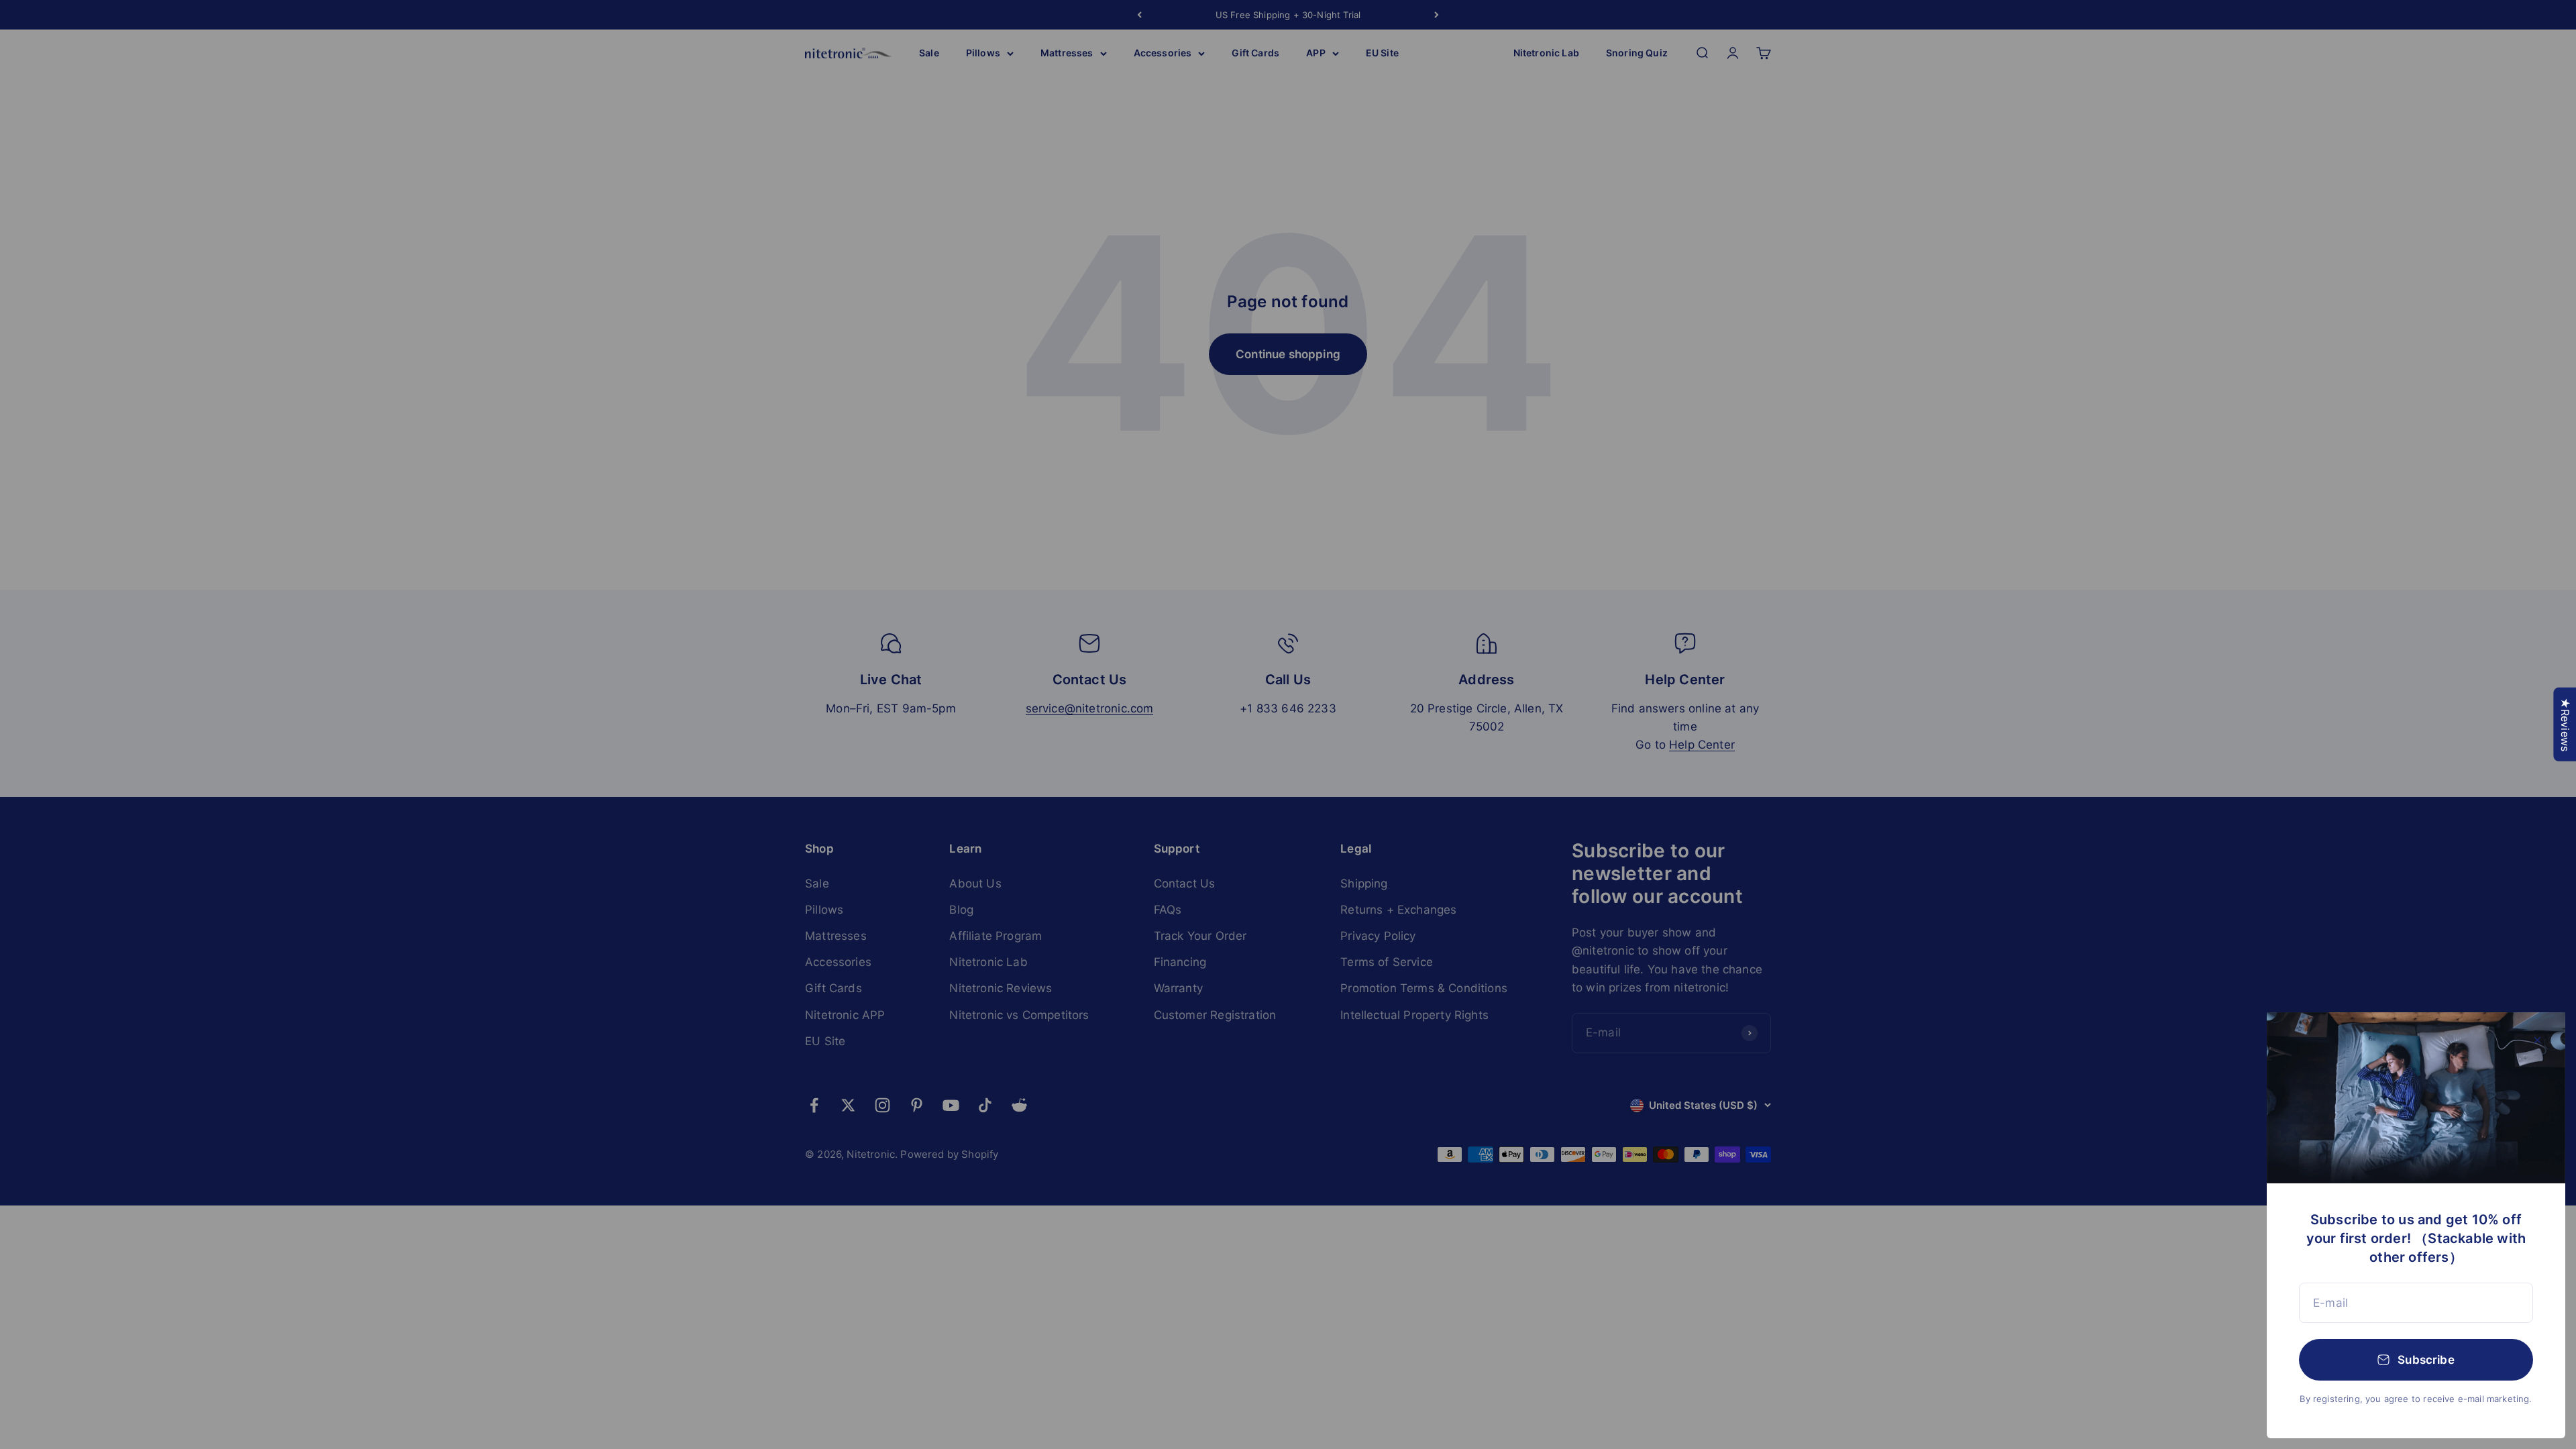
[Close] (2537, 1040)
